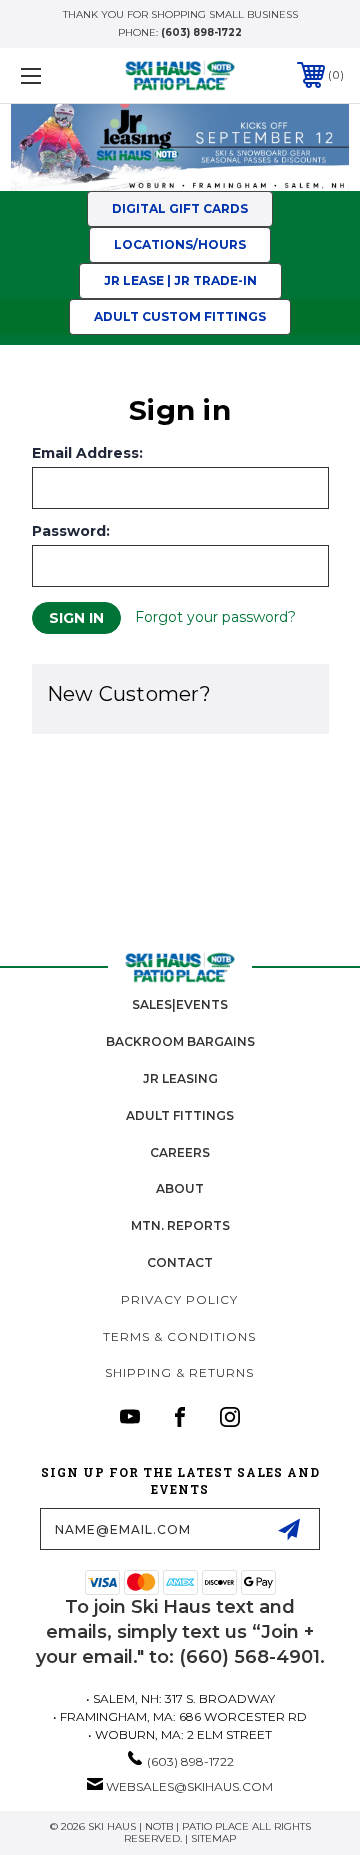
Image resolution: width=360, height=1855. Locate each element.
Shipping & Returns (179, 1372)
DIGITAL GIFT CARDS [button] (180, 208)
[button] (180, 147)
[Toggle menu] (53, 75)
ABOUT (180, 1188)
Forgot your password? (215, 617)
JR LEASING (180, 1078)
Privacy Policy (179, 1299)
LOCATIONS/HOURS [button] (180, 244)
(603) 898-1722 (201, 32)
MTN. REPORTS (180, 1225)
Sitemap (213, 1838)
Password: (71, 531)
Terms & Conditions (179, 1336)
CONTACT (180, 1262)
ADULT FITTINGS (180, 1115)
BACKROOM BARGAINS (180, 1041)
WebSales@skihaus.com (189, 1786)
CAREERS (180, 1152)
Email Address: (87, 453)
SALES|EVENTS (180, 1004)
